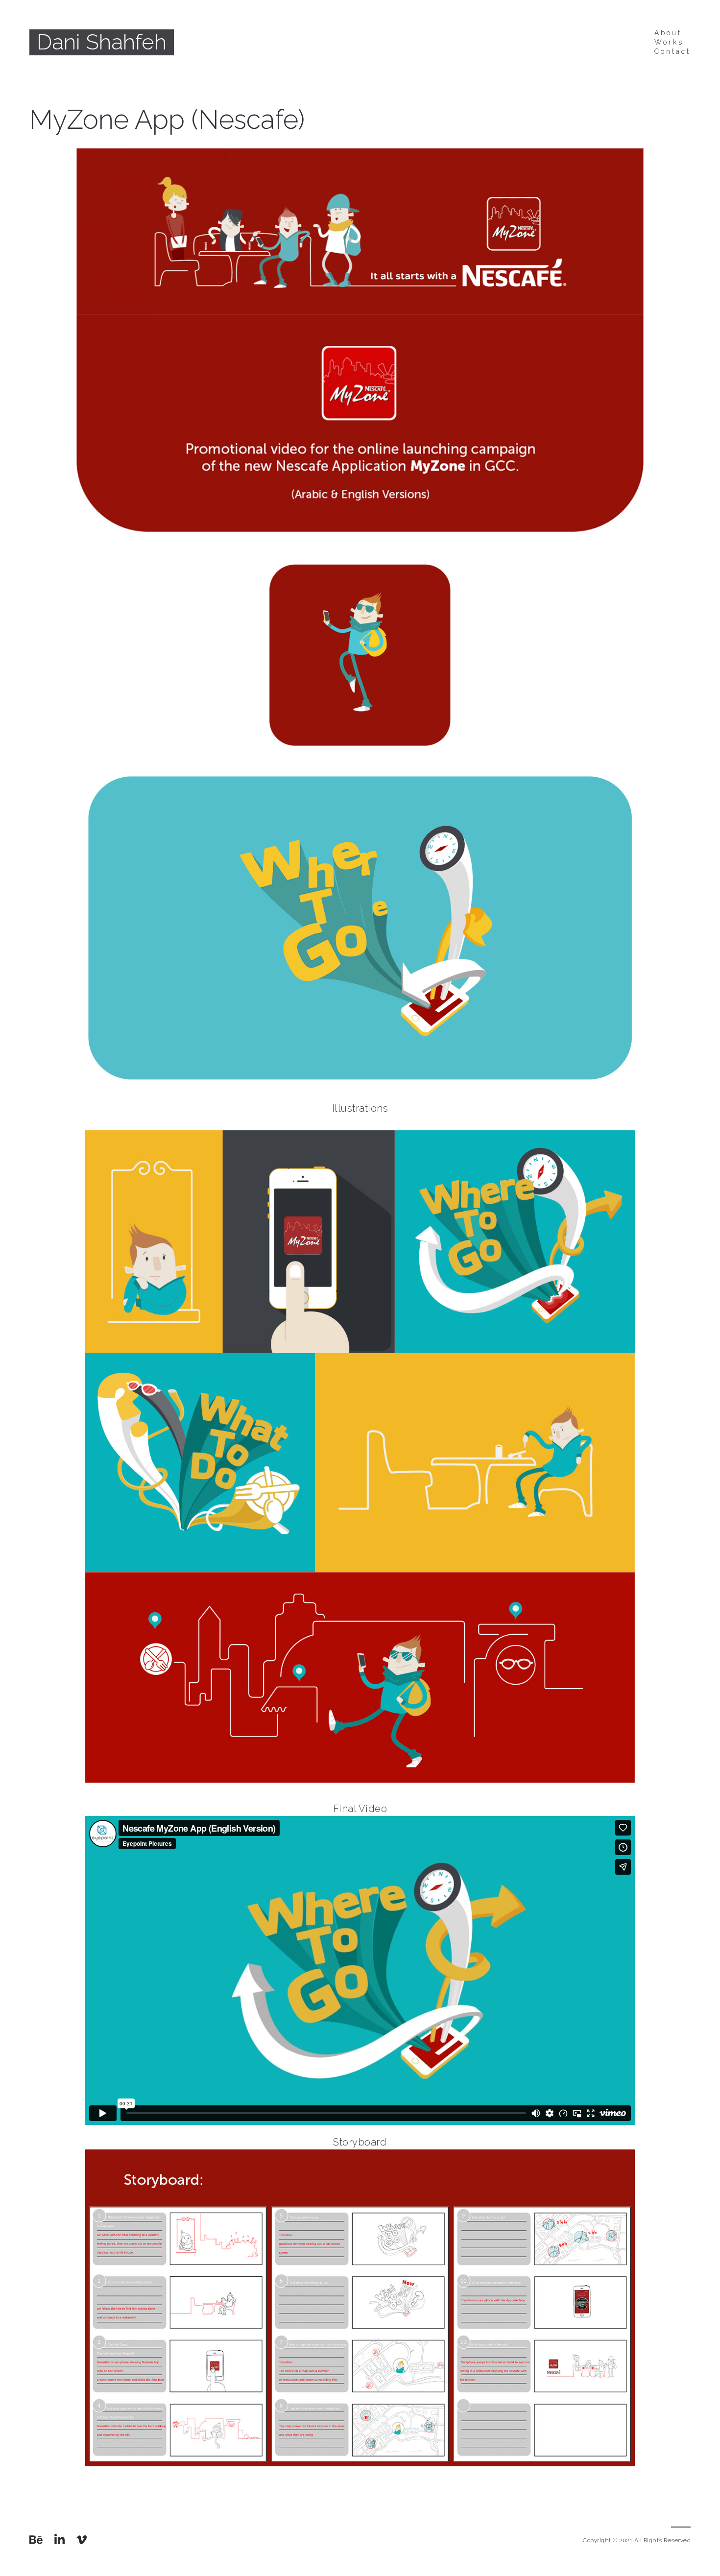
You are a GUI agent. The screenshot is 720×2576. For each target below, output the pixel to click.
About (668, 33)
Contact (672, 51)
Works (669, 42)
